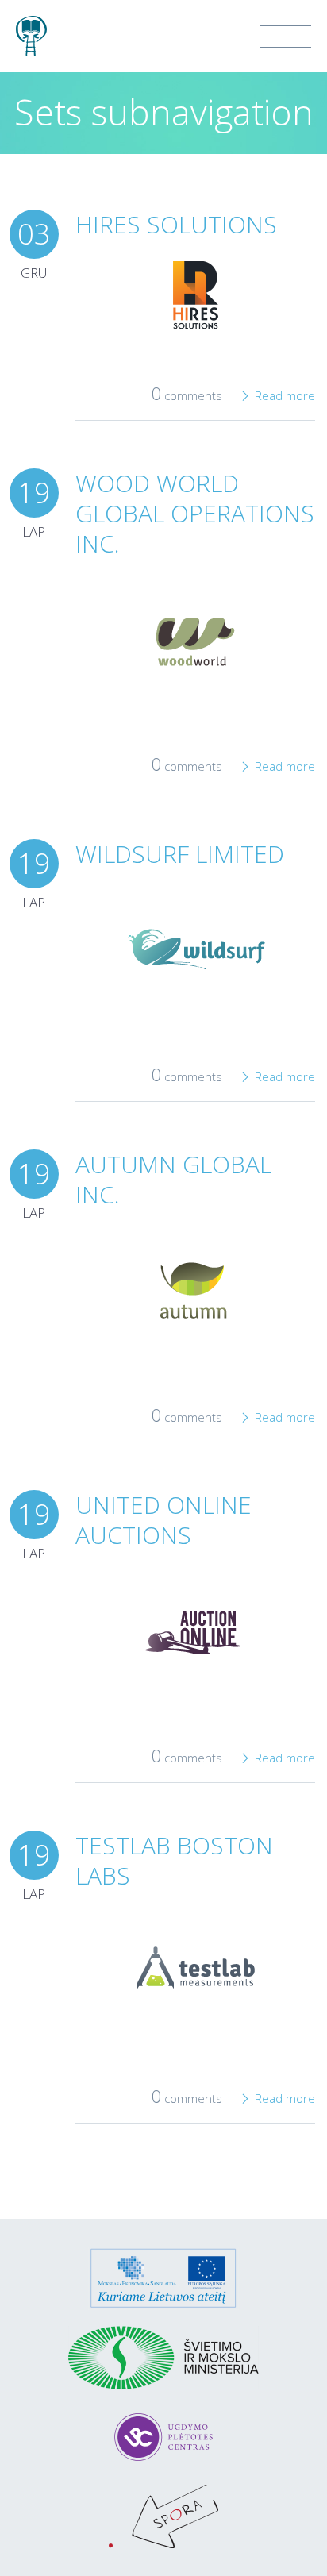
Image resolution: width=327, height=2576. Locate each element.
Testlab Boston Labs (174, 1860)
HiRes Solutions (176, 224)
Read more (285, 395)
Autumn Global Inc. (173, 1179)
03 (34, 234)
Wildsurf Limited (180, 854)
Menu (286, 37)
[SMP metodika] (31, 29)
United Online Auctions (163, 1520)
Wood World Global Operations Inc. (195, 513)
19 (34, 493)
